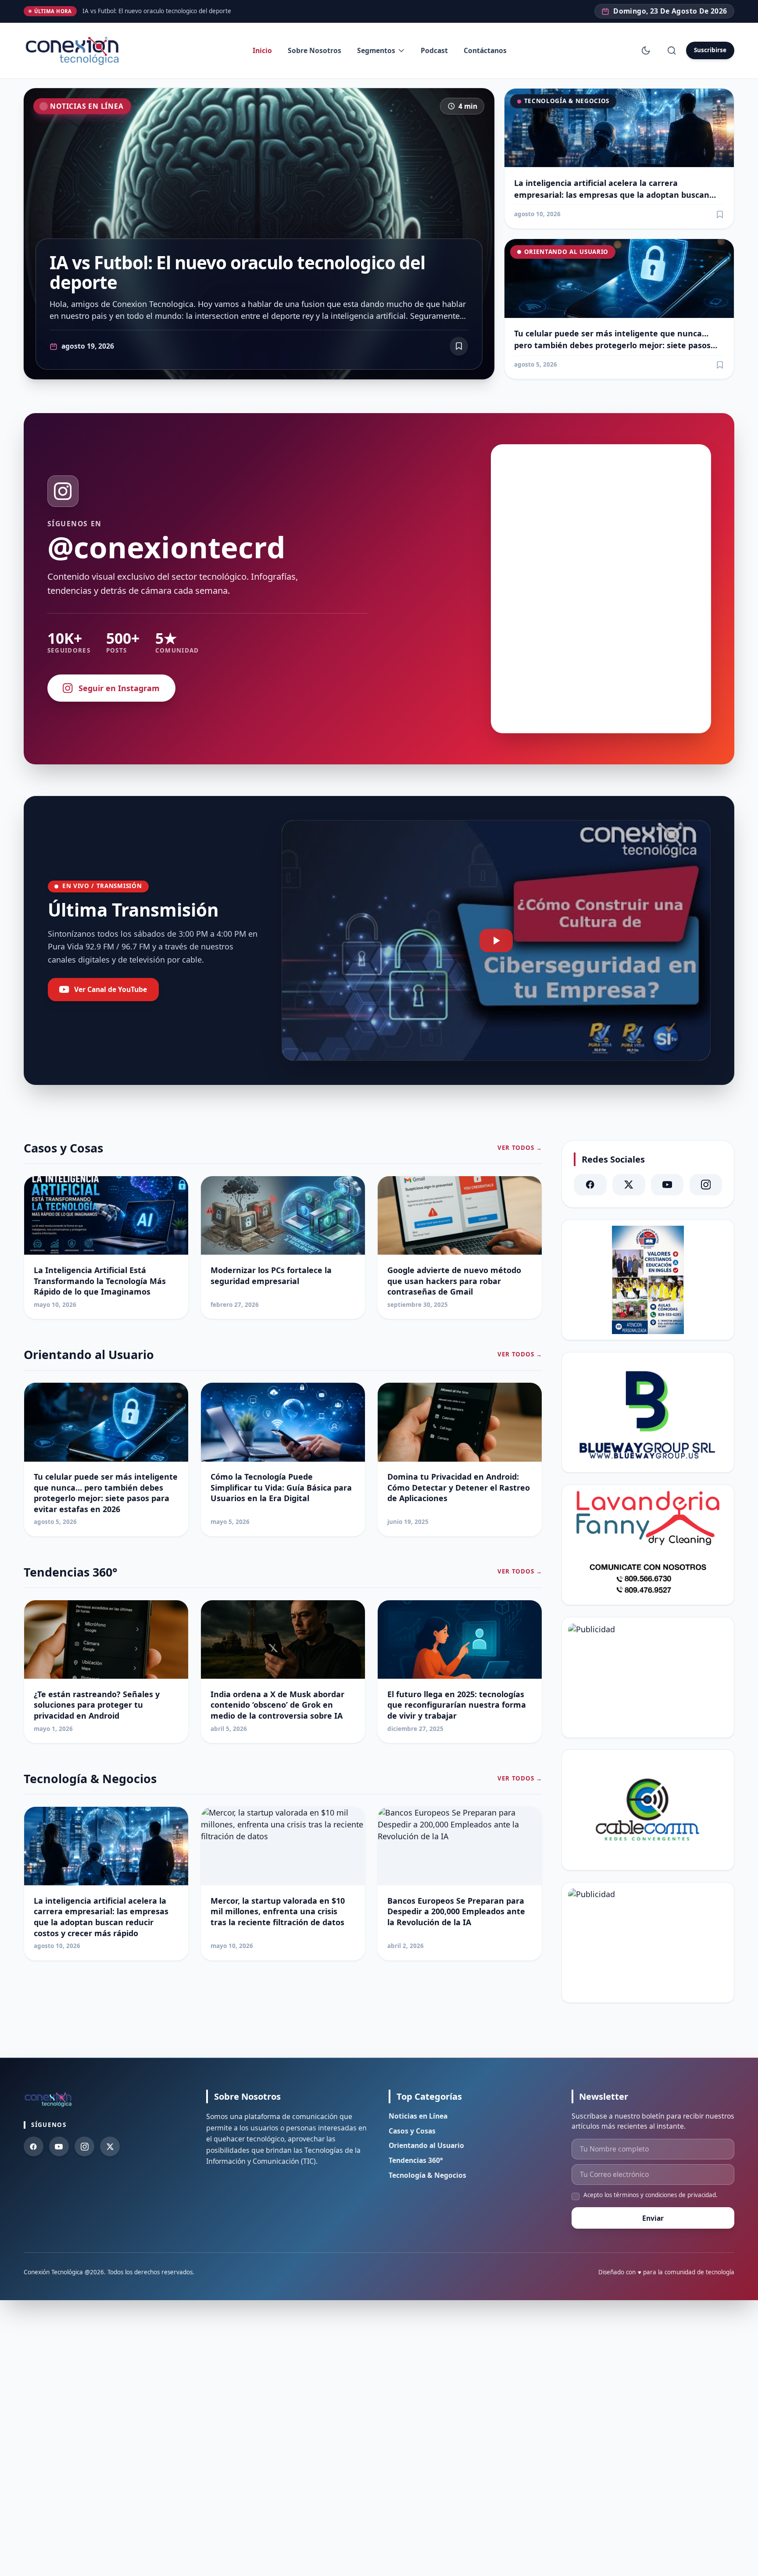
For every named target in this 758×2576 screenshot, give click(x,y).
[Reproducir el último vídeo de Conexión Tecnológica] (496, 941)
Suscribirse (710, 50)
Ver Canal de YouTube (111, 989)
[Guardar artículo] (720, 214)
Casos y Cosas (412, 2131)
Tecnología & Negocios (567, 101)
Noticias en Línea (87, 106)
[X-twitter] (629, 1185)
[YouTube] (667, 1185)
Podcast (434, 50)
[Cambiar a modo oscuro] (646, 50)
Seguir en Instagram (119, 688)
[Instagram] (706, 1185)
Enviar (653, 2218)
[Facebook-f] (34, 2146)
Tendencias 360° (416, 2160)
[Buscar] (671, 50)
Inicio (262, 50)
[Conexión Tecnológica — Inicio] (74, 51)
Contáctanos (485, 50)
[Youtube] (59, 2146)
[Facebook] (590, 1185)
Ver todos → (520, 1148)
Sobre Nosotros (315, 50)
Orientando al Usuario (566, 252)
